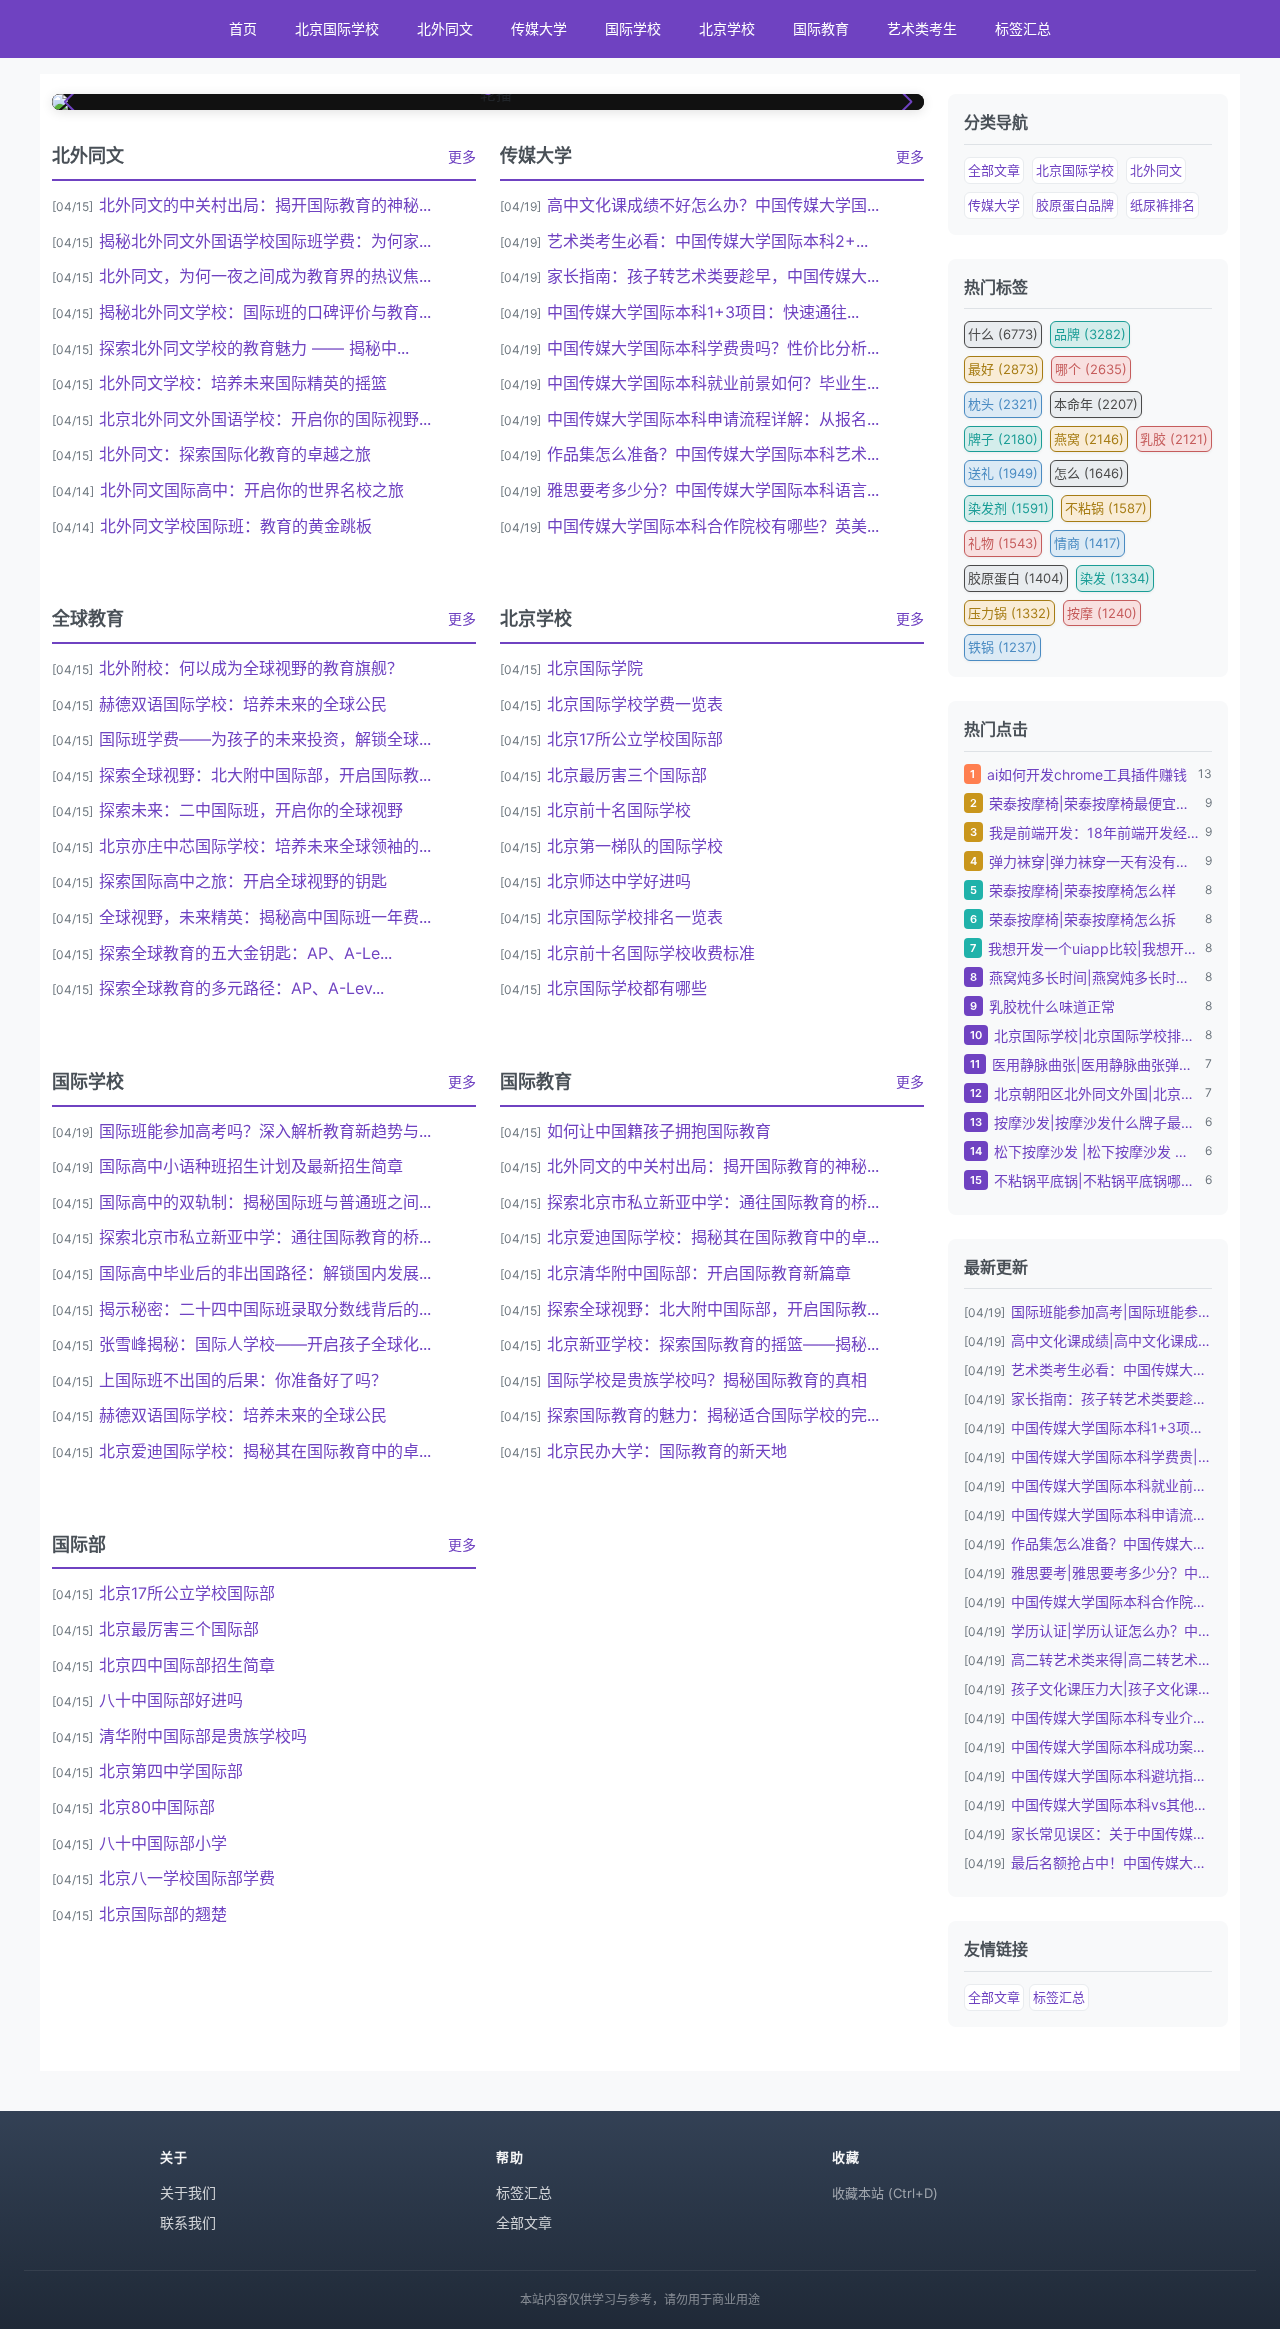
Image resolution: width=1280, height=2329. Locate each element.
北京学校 (727, 28)
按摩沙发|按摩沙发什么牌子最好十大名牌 (1096, 1122)
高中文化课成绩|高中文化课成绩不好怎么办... (1111, 1340)
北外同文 (445, 28)
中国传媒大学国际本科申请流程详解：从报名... (713, 419)
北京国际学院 (595, 668)
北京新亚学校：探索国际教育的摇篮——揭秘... (713, 1344)
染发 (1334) (1115, 578)
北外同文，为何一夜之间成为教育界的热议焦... (265, 276)
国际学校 (633, 28)
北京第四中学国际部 (171, 1771)
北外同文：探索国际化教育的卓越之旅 (235, 454)
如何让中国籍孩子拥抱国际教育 (659, 1131)
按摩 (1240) (1102, 613)
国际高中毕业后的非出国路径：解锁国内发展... (265, 1273)
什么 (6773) (1003, 334)
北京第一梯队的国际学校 (635, 846)
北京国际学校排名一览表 (635, 917)
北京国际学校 (337, 28)
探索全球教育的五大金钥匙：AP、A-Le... (245, 953)
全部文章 (994, 170)
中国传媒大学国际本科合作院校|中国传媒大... (1111, 1601)
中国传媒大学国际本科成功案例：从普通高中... (1111, 1746)
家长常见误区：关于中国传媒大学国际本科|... (1111, 1833)
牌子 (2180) (1003, 439)
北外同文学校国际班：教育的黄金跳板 (236, 526)
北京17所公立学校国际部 (635, 739)
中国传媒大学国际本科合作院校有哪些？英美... (713, 526)
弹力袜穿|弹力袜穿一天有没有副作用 (1094, 861)
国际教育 (821, 28)
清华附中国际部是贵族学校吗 (203, 1736)
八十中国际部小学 (163, 1843)
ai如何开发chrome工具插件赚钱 (1087, 774)
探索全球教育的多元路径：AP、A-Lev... (241, 988)
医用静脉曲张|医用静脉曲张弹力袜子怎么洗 (1095, 1064)
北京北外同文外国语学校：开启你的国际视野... (265, 419)
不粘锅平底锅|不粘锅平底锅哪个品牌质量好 (1096, 1180)
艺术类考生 (922, 28)
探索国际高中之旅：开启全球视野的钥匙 (243, 881)
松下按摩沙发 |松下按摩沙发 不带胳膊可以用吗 (1096, 1151)
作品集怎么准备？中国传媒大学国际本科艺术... (713, 454)
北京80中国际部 (157, 1807)
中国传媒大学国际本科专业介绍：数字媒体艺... (1111, 1717)
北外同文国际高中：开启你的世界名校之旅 (252, 490)
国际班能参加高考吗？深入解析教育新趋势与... (265, 1131)
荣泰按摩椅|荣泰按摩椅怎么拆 (1082, 919)
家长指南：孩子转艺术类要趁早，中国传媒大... (713, 276)
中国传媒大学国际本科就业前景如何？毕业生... (713, 383)
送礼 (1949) (1003, 473)
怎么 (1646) (1089, 473)
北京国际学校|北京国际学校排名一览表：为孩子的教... (1096, 1035)
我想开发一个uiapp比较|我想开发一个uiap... (1093, 948)
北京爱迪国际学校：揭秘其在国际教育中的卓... (265, 1451)
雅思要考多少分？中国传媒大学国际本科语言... (713, 490)
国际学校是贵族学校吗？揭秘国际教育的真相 (707, 1380)
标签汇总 (1023, 28)
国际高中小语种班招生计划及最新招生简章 (251, 1166)
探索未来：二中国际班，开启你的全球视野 (251, 810)
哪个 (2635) (1091, 369)
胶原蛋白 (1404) (1016, 578)
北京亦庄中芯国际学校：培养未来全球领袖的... (265, 846)
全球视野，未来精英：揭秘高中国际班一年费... (265, 917)
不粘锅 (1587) (1106, 508)
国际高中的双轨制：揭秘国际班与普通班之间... (265, 1202)
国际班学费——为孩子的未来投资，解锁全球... (265, 739)
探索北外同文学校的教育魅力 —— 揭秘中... (254, 348)
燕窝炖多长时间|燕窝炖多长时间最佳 (1094, 977)
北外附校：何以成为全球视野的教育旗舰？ (251, 668)
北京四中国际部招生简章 (187, 1665)
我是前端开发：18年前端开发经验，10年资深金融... (1094, 832)
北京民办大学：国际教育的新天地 (667, 1451)
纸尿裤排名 (1162, 205)
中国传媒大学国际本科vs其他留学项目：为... (1111, 1804)
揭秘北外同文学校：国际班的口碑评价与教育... (265, 312)
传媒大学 (539, 28)
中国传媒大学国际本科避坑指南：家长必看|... (1111, 1775)
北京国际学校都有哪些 (627, 988)
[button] (71, 102)
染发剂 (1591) (1008, 508)
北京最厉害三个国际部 (627, 775)
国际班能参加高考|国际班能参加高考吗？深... (1111, 1311)
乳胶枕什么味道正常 (1052, 1006)
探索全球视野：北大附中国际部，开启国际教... (265, 775)
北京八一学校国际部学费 (187, 1878)
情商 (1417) (1087, 543)
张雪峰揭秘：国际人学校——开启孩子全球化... (265, 1344)
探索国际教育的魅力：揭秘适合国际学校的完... (713, 1415)
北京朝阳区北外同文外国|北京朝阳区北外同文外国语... (1096, 1093)
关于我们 (188, 2192)
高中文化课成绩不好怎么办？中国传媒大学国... (713, 205)
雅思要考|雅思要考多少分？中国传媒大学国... (1111, 1572)
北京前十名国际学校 (619, 810)
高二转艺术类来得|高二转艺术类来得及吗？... (1111, 1659)
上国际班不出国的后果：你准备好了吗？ (243, 1380)
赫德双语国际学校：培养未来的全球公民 (243, 704)
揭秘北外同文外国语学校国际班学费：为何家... (265, 241)
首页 (243, 28)
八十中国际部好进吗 (171, 1700)
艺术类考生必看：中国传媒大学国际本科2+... (707, 241)
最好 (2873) (1003, 369)
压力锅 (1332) (1009, 613)
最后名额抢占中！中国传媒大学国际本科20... (1111, 1862)
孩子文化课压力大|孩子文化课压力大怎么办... (1111, 1688)
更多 (462, 156)
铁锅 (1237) (1002, 647)
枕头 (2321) (1003, 404)
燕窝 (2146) (1089, 439)
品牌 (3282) (1090, 334)
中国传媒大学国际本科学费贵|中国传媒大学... (1111, 1456)
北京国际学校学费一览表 (635, 704)
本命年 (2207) (1096, 404)
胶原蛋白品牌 (1075, 205)
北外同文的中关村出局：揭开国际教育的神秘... (265, 205)
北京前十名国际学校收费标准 (651, 953)
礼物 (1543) (1003, 543)
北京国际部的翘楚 (163, 1914)
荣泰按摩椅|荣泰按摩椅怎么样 (1082, 890)
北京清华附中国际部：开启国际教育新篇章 (699, 1273)
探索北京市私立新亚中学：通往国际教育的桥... (265, 1237)
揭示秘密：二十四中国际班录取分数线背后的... (265, 1309)
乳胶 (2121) (1174, 439)
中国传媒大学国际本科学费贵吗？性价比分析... (713, 348)
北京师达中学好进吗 (619, 881)
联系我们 (188, 2222)
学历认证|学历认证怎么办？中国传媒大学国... (1111, 1630)
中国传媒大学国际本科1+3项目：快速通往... (703, 312)
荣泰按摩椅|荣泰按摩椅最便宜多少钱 (1094, 803)
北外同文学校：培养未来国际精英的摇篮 (243, 383)
